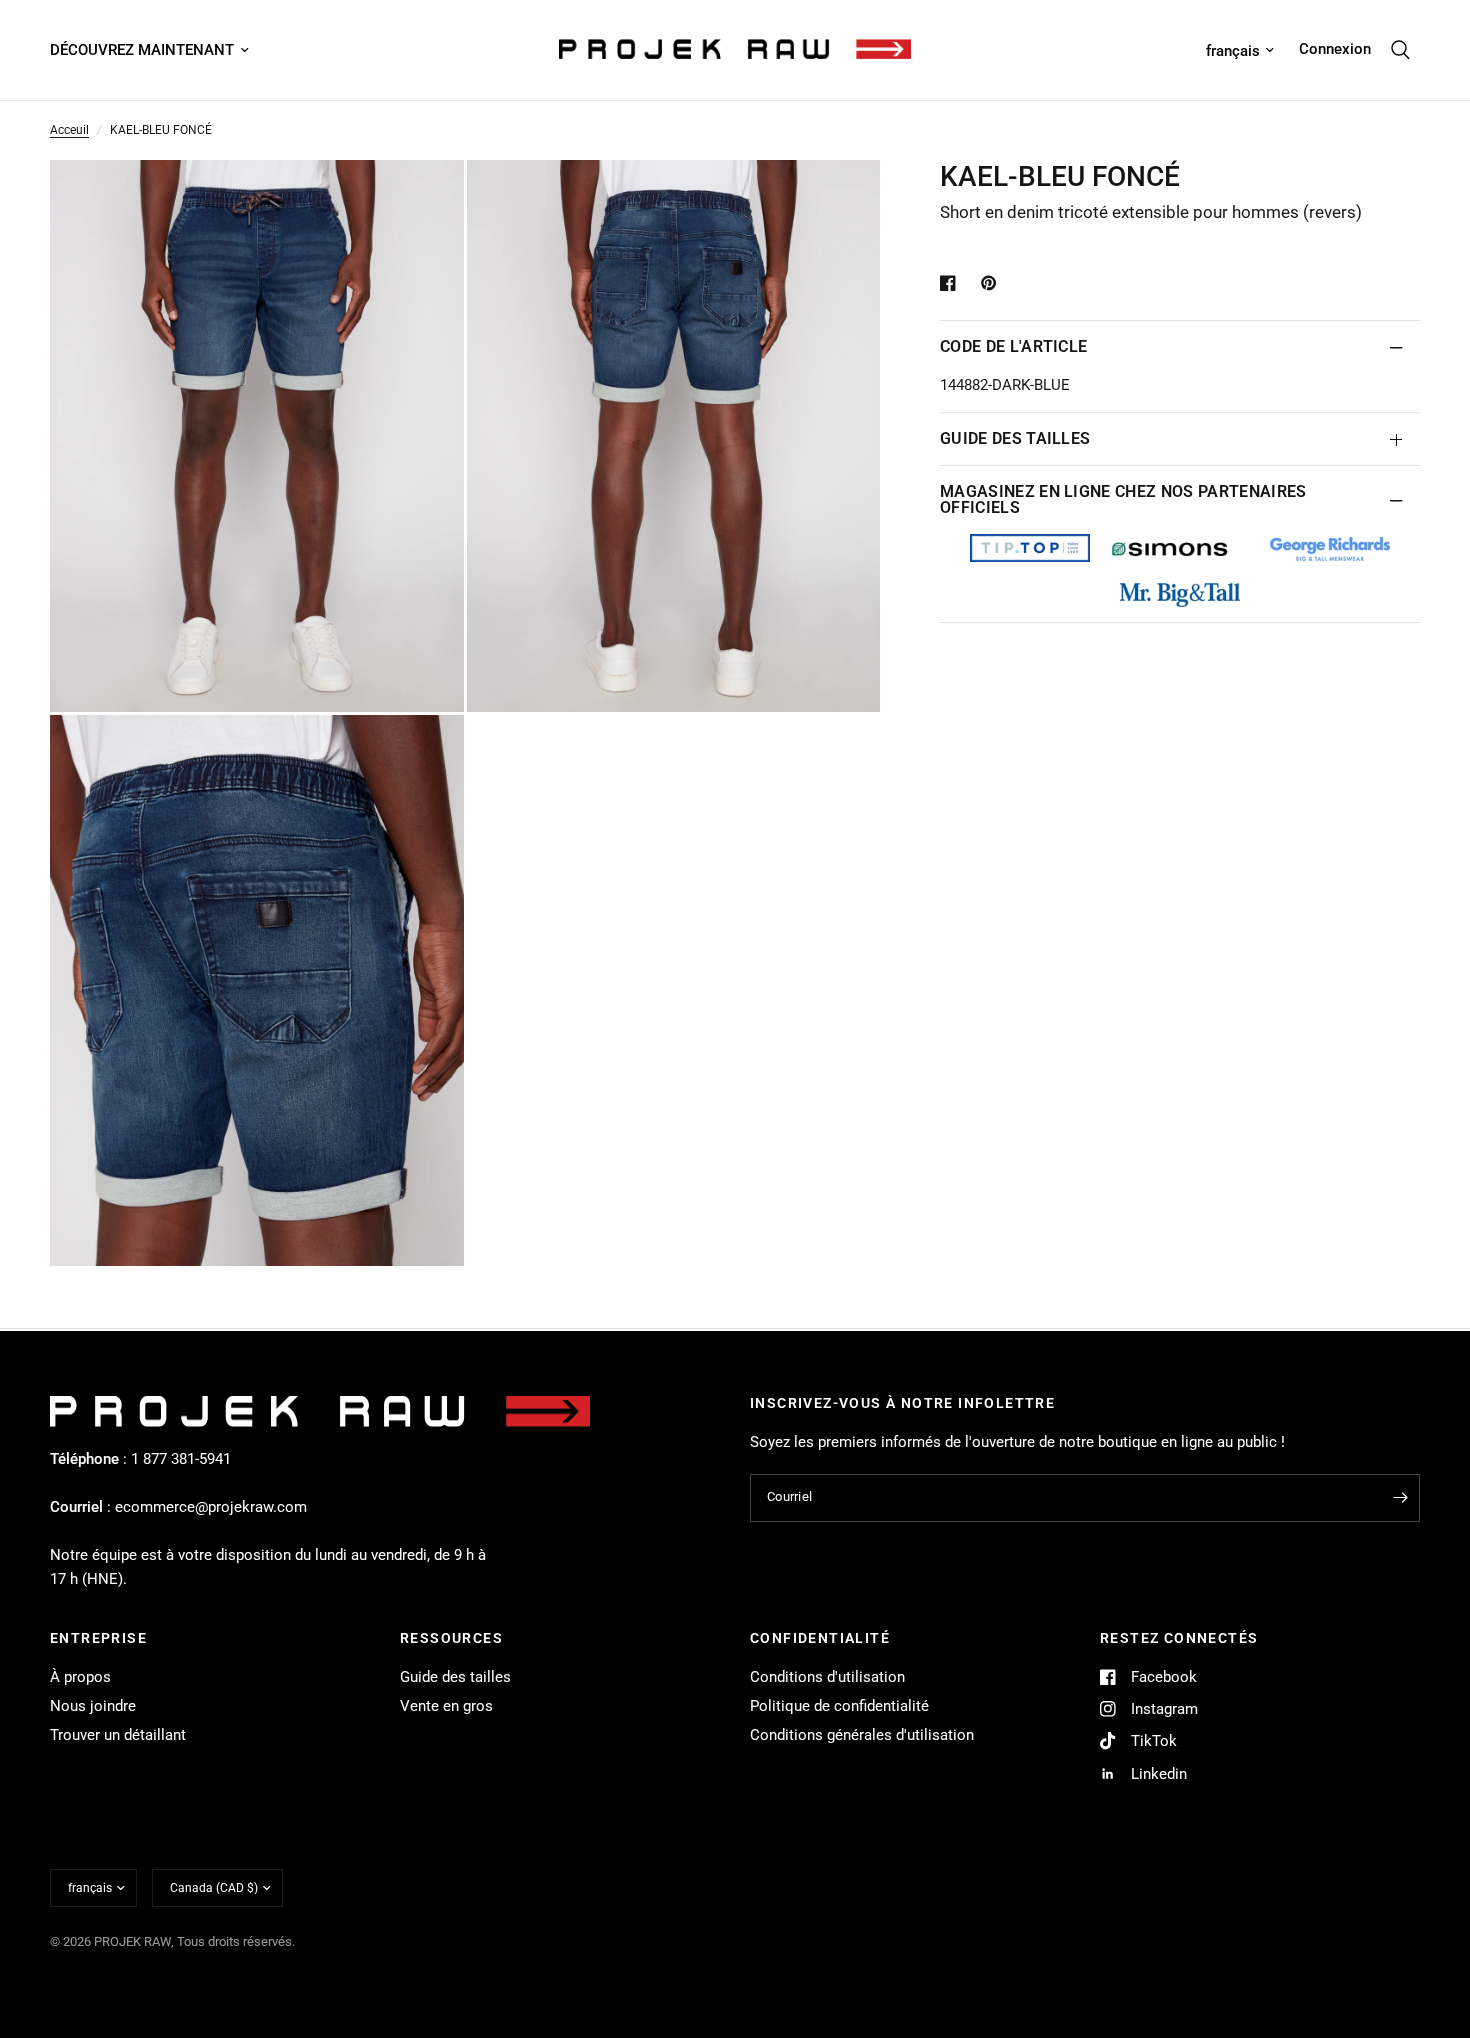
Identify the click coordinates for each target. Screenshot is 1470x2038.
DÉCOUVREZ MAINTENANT (142, 50)
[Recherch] (1400, 50)
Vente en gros (446, 1706)
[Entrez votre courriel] (1400, 1498)
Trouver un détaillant (118, 1735)
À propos (80, 1677)
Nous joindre (93, 1706)
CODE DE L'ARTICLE (1013, 346)
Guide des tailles (455, 1677)
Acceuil (69, 130)
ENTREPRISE (98, 1638)
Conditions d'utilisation (827, 1677)
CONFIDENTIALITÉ (820, 1638)
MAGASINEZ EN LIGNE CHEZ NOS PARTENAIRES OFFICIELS (1123, 499)
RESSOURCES (451, 1638)
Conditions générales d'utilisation (862, 1735)
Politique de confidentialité (839, 1706)
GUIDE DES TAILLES (1015, 438)
